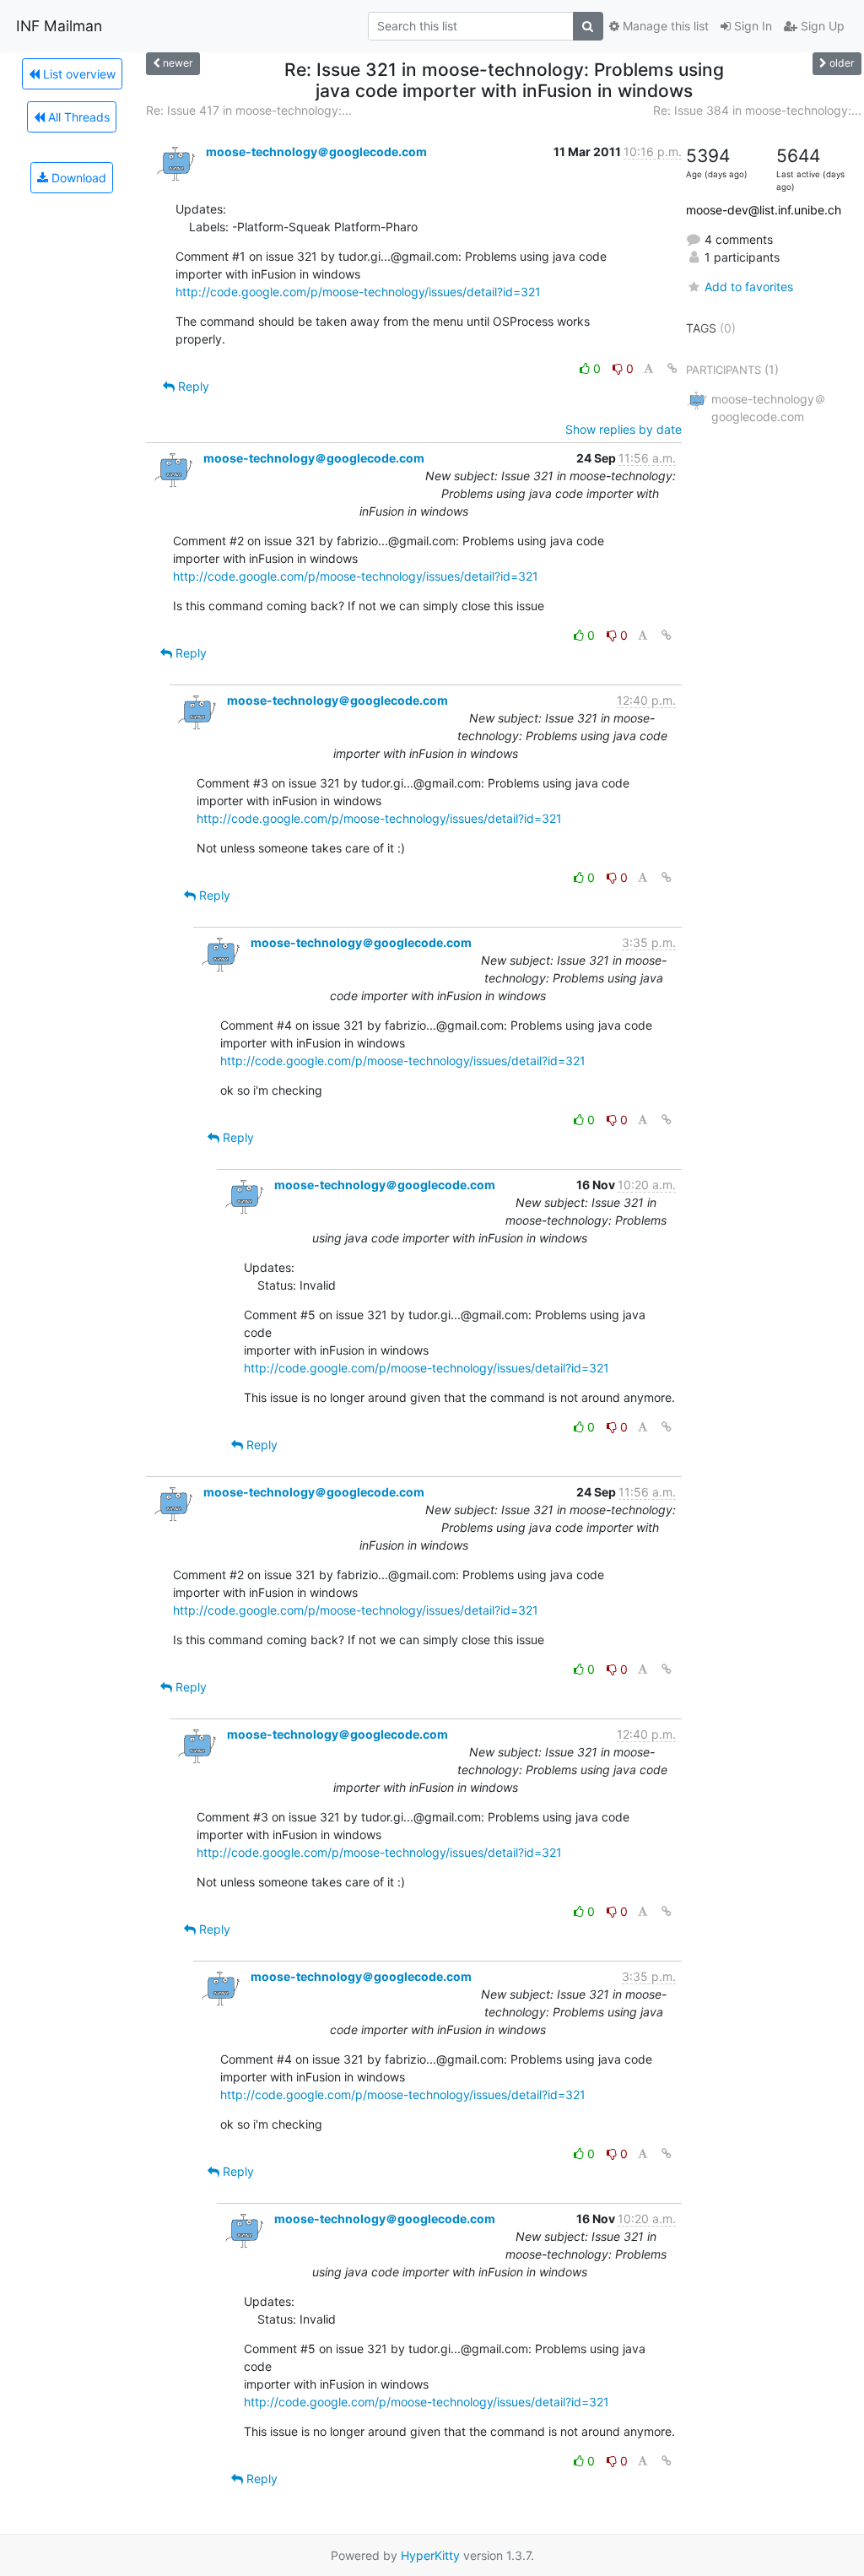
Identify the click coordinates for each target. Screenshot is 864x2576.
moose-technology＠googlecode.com (316, 152)
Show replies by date (624, 429)
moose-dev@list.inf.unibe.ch (764, 210)
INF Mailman (59, 26)
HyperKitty (430, 2555)
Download (77, 178)
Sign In (751, 26)
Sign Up (821, 26)
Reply (192, 386)
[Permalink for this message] (672, 368)
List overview (78, 74)
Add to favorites (749, 287)
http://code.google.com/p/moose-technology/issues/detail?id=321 (358, 292)
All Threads (77, 117)
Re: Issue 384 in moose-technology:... (757, 110)
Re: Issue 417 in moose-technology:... (249, 110)
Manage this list (664, 26)
